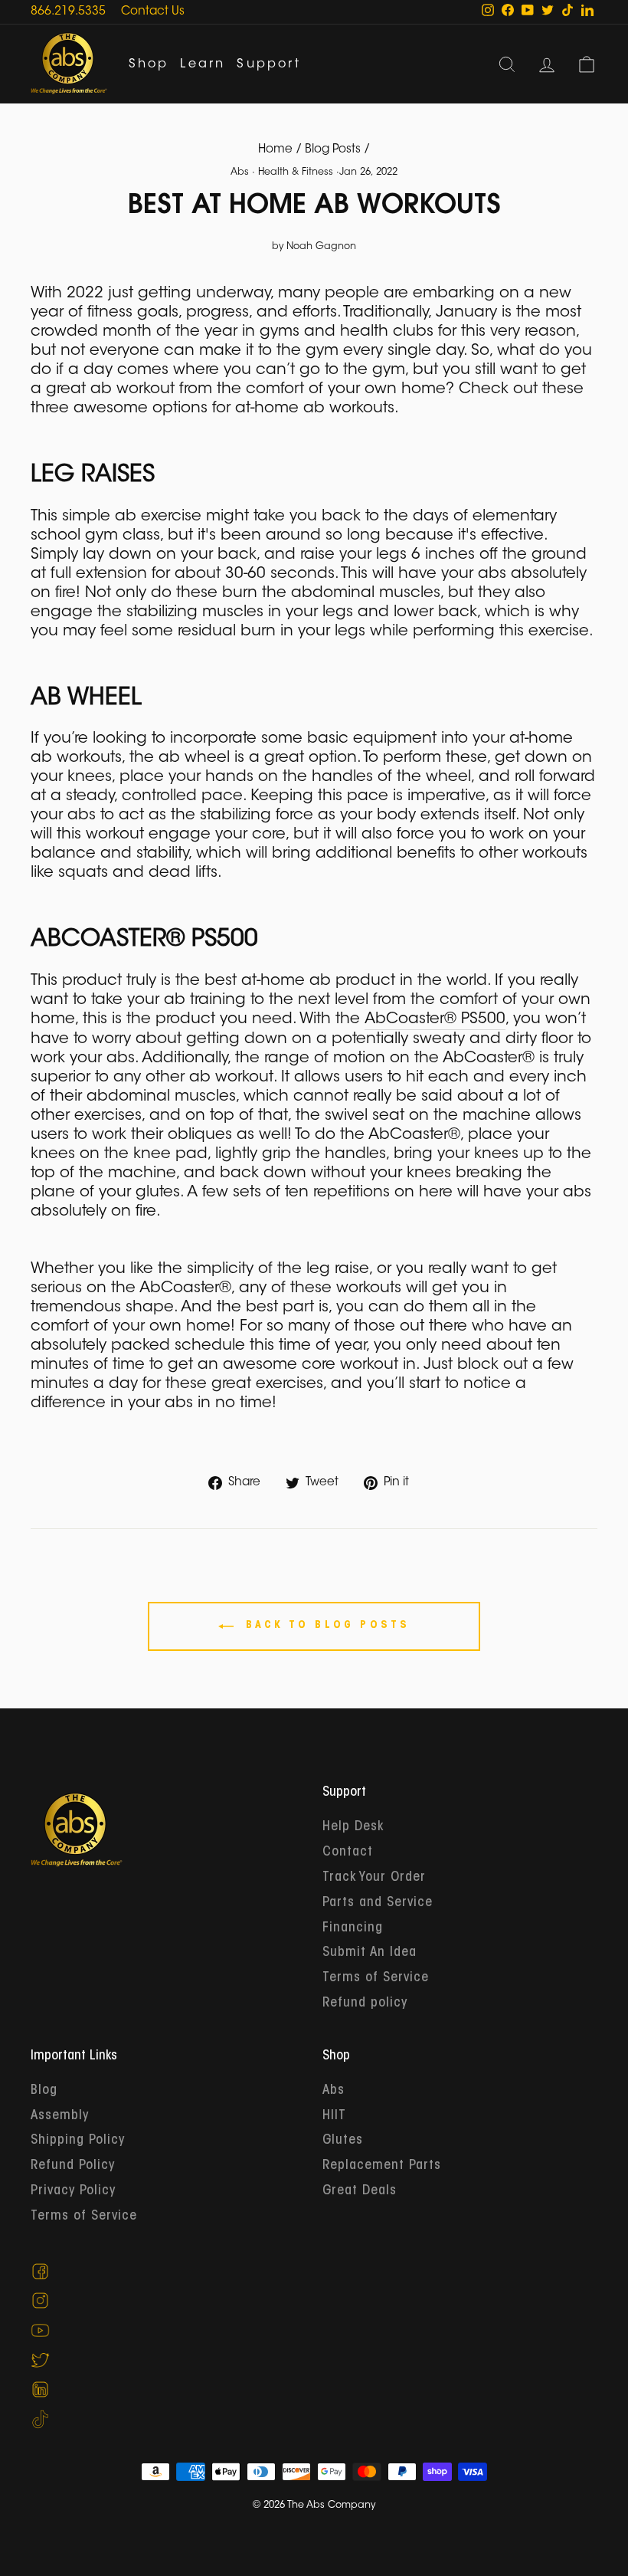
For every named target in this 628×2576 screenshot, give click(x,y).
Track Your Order (374, 1878)
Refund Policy (73, 2166)
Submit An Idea (370, 1953)
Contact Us (153, 12)
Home (275, 150)
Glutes (343, 2141)
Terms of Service (376, 1978)
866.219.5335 (68, 12)
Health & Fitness (296, 172)
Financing (353, 1928)
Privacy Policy (73, 2191)
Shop (149, 64)
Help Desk (353, 1827)
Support (268, 64)
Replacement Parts (382, 2166)
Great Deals (360, 2191)
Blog (44, 2091)
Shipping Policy (78, 2141)
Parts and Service (378, 1903)
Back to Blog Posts (325, 1626)
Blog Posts (333, 150)
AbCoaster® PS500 (435, 1019)
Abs (240, 172)
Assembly (60, 2116)
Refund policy (365, 2003)
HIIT (334, 2116)
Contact (348, 1852)
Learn (203, 64)
